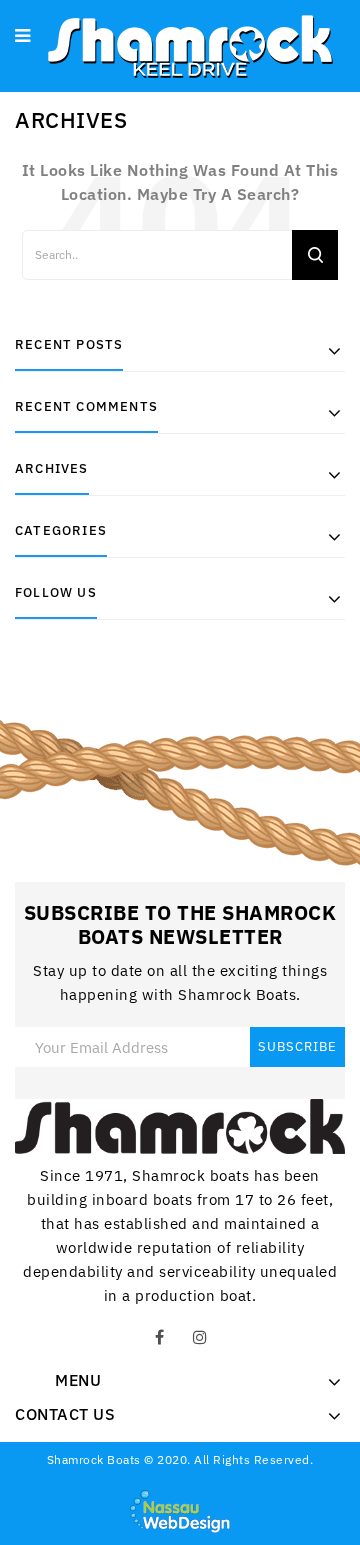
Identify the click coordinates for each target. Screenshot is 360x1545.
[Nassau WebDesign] (180, 1510)
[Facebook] (160, 1338)
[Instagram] (200, 1338)
